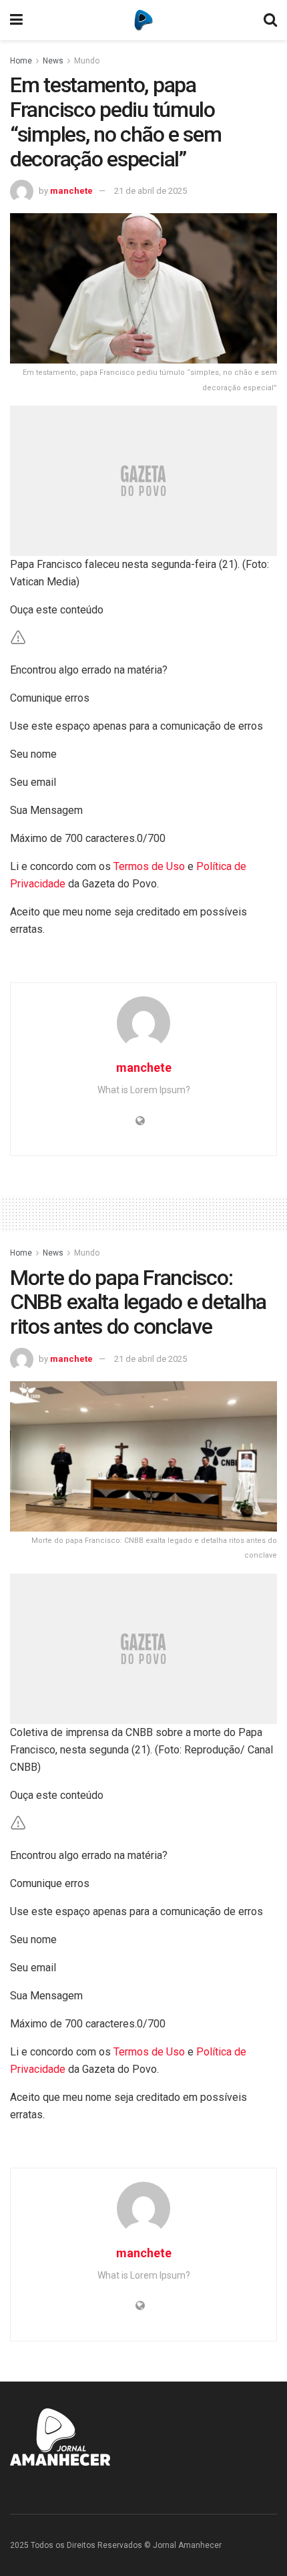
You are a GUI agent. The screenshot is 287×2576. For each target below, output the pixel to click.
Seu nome (33, 754)
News (53, 61)
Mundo (87, 61)
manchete (71, 191)
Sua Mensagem (46, 810)
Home (21, 61)
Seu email (33, 782)
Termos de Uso (149, 866)
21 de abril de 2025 (151, 191)
